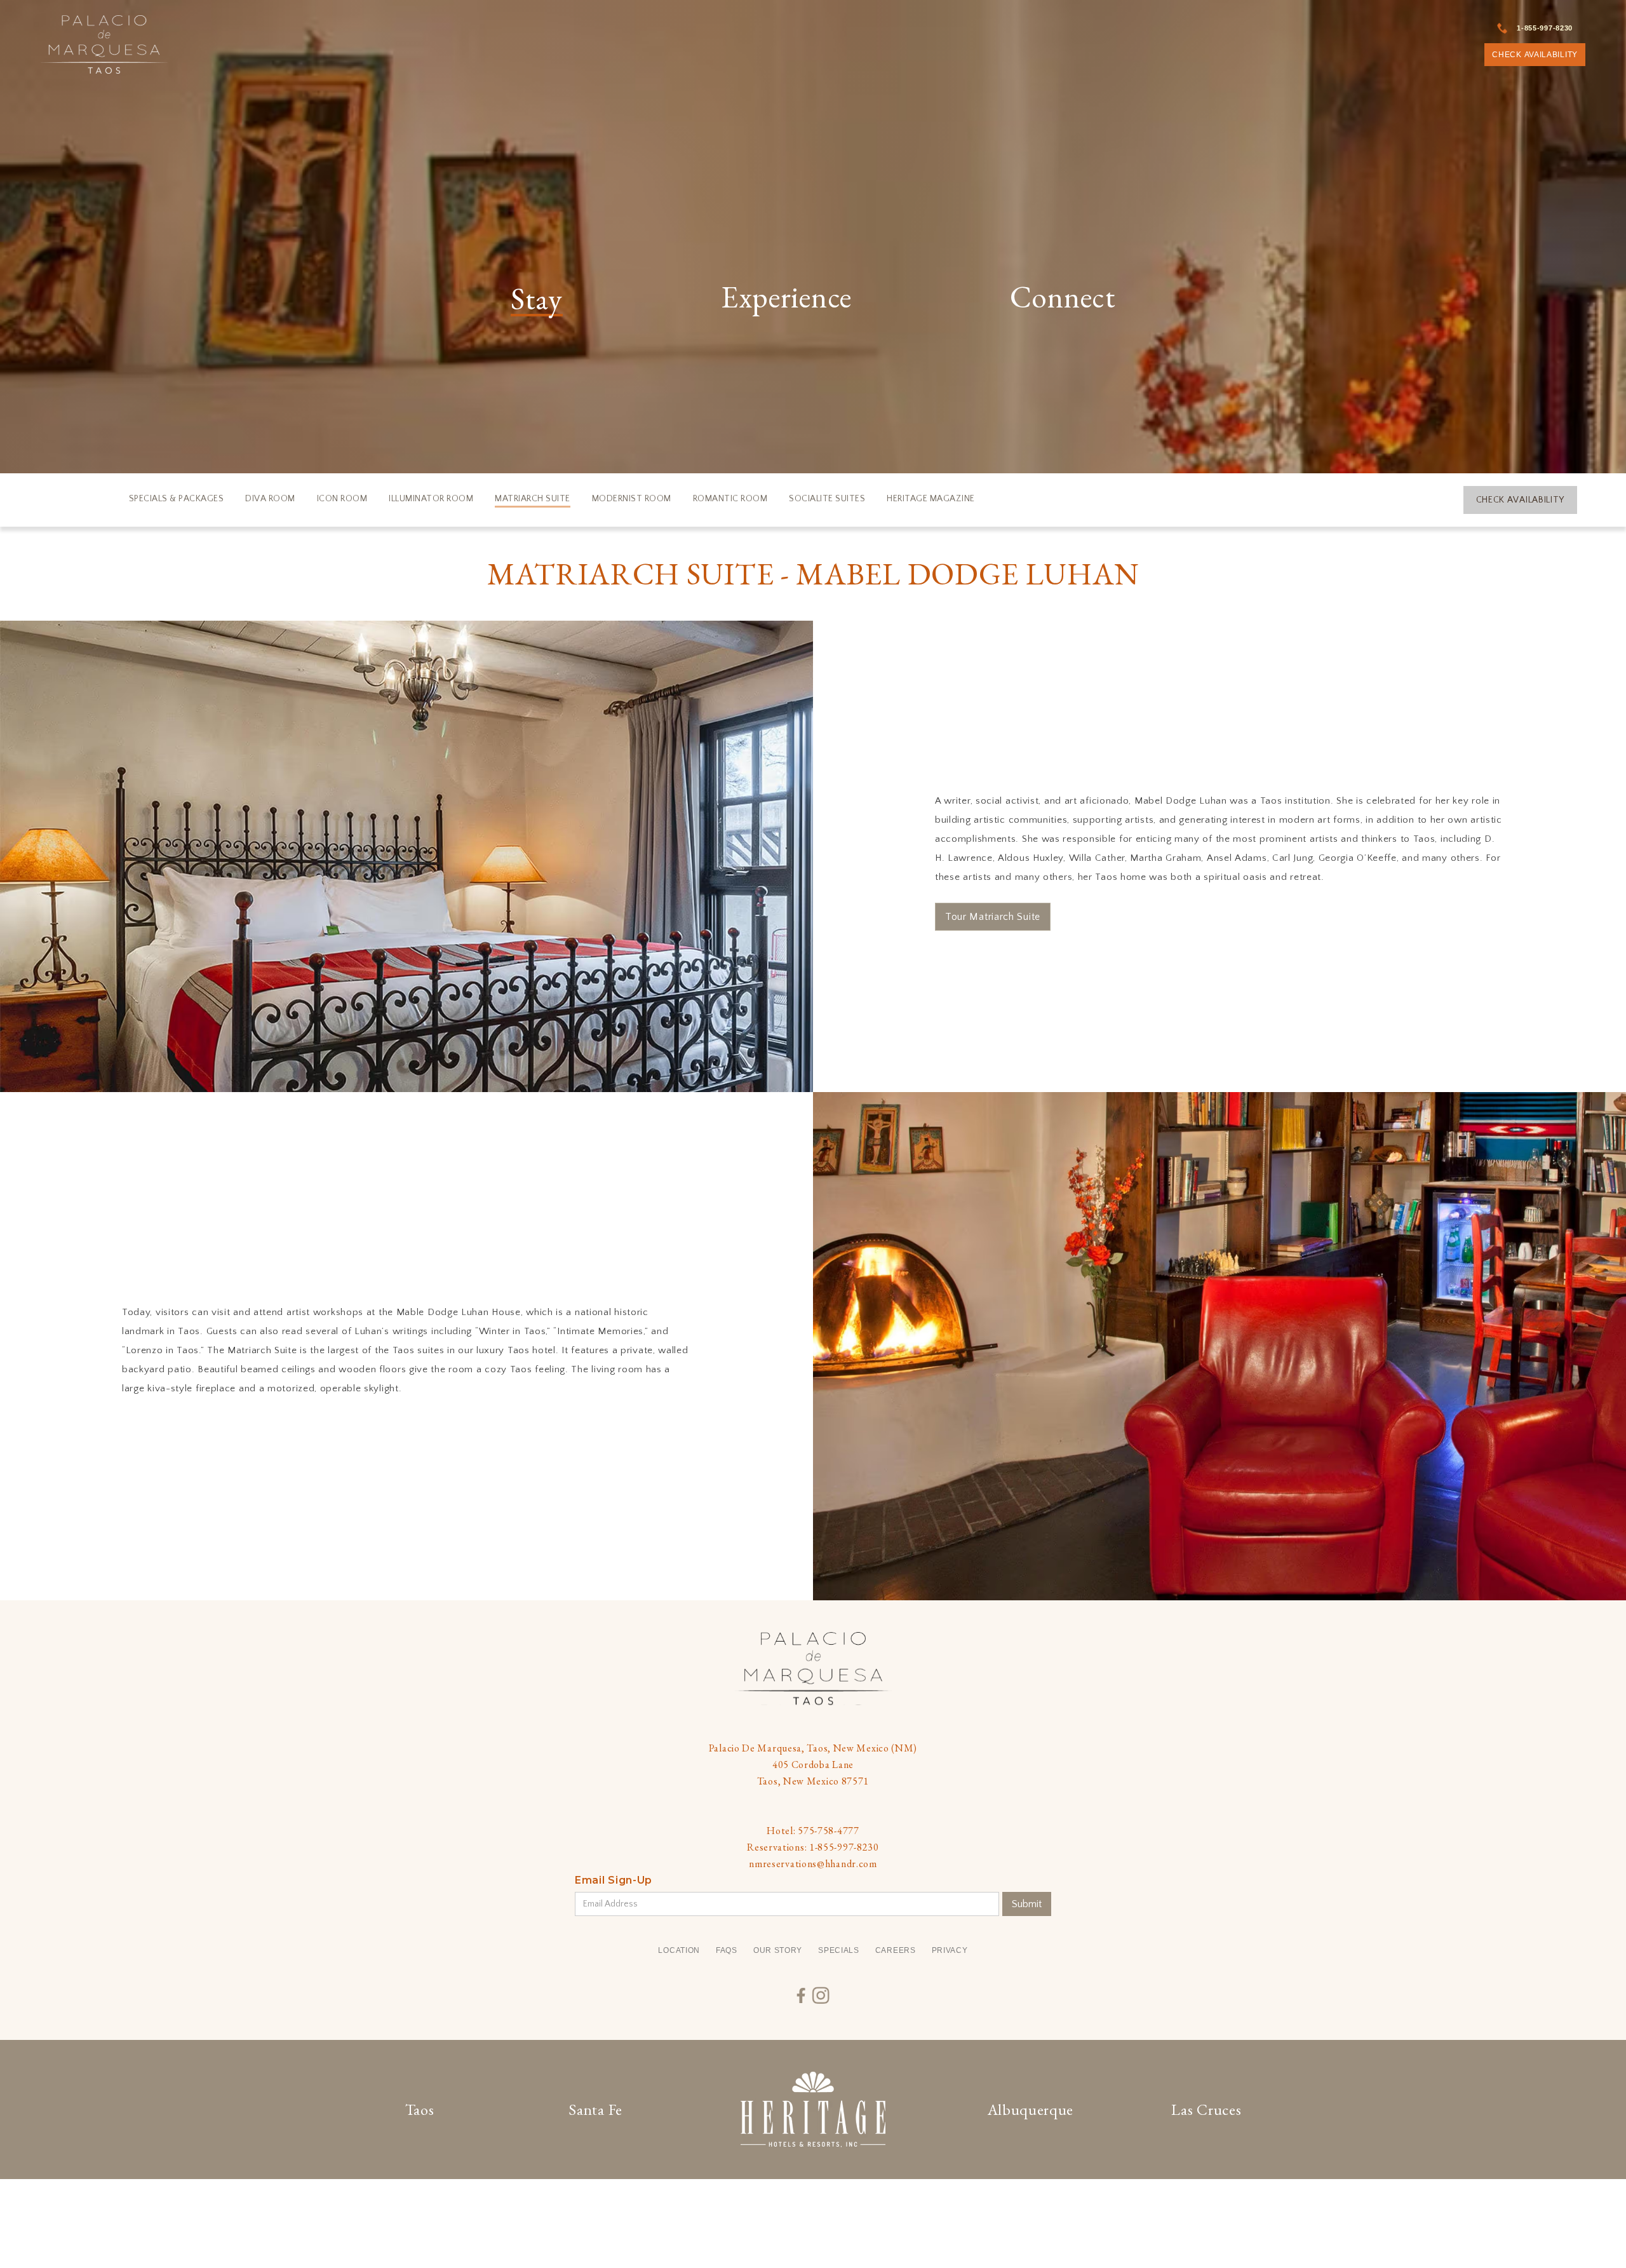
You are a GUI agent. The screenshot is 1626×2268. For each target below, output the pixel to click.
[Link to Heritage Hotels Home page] (813, 2109)
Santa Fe (595, 2109)
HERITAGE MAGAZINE (931, 499)
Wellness (1197, 351)
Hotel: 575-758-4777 (813, 1831)
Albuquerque (1031, 2109)
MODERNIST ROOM (632, 499)
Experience (786, 299)
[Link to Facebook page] (801, 1996)
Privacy (950, 1950)
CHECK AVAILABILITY (1535, 55)
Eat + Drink (607, 351)
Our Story (778, 1950)
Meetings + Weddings (913, 351)
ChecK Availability (1521, 500)
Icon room (342, 499)
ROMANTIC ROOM (730, 499)
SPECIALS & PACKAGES (177, 499)
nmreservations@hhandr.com (813, 1864)
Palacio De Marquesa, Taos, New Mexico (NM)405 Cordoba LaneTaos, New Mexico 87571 (813, 1765)
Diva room (270, 499)
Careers (896, 1950)
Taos (420, 2109)
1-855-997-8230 (1545, 28)
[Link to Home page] (104, 44)
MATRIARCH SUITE (533, 499)
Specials (839, 1950)
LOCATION (679, 1950)
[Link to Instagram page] (821, 1996)
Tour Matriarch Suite (993, 917)
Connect (1063, 299)
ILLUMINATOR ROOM (431, 499)
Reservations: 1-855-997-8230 (813, 1847)
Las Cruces (1206, 2109)
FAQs (727, 1950)
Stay (537, 300)
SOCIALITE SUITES (827, 499)
